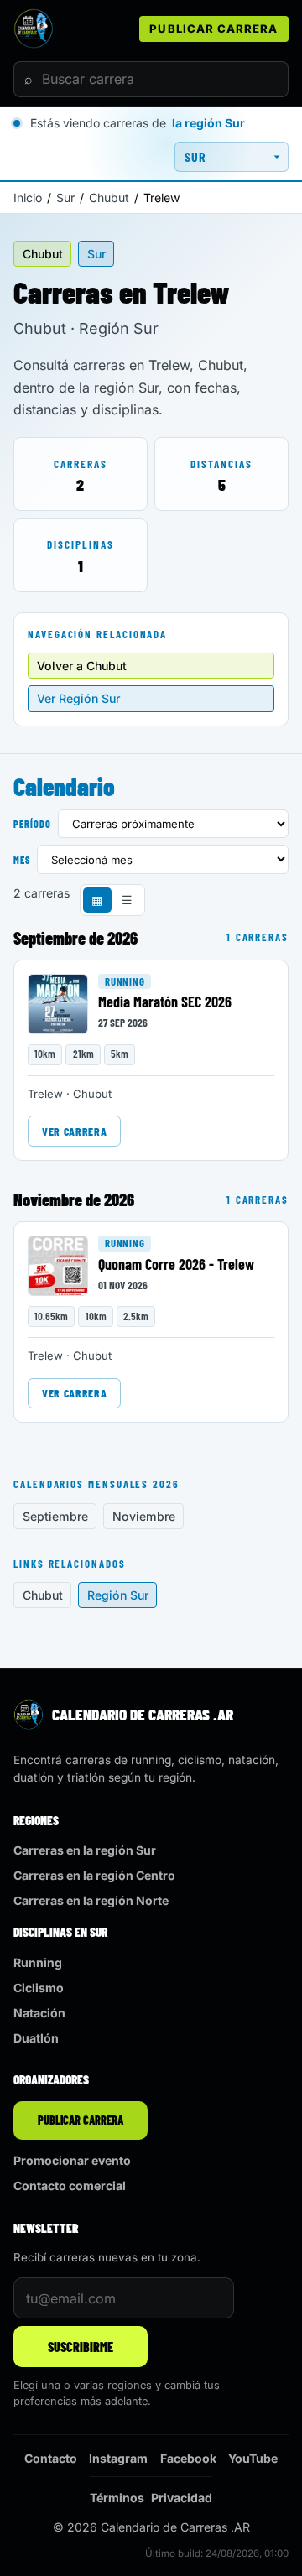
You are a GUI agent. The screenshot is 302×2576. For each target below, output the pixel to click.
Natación (39, 2013)
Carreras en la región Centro (94, 1875)
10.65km (51, 1316)
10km (45, 1054)
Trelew (45, 1094)
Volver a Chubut (82, 666)
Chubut (109, 198)
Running (125, 981)
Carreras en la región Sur (85, 1850)
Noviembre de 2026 (74, 1200)
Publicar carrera (213, 29)
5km (120, 1054)
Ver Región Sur (78, 698)
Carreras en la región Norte (91, 1900)
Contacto (51, 2458)
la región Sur (208, 123)
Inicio (28, 198)
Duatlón (36, 2038)
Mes (22, 860)
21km (83, 1054)
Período (32, 824)
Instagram (118, 2458)
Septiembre (55, 1516)
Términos (117, 2498)
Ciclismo (39, 1988)
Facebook (188, 2458)
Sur (65, 198)
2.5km (136, 1316)
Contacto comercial (70, 2186)
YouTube (253, 2458)
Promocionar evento (72, 2160)
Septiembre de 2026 (75, 938)
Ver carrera (74, 1131)
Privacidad (182, 2498)
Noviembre (144, 1516)
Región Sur (118, 1595)
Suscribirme (81, 2347)
